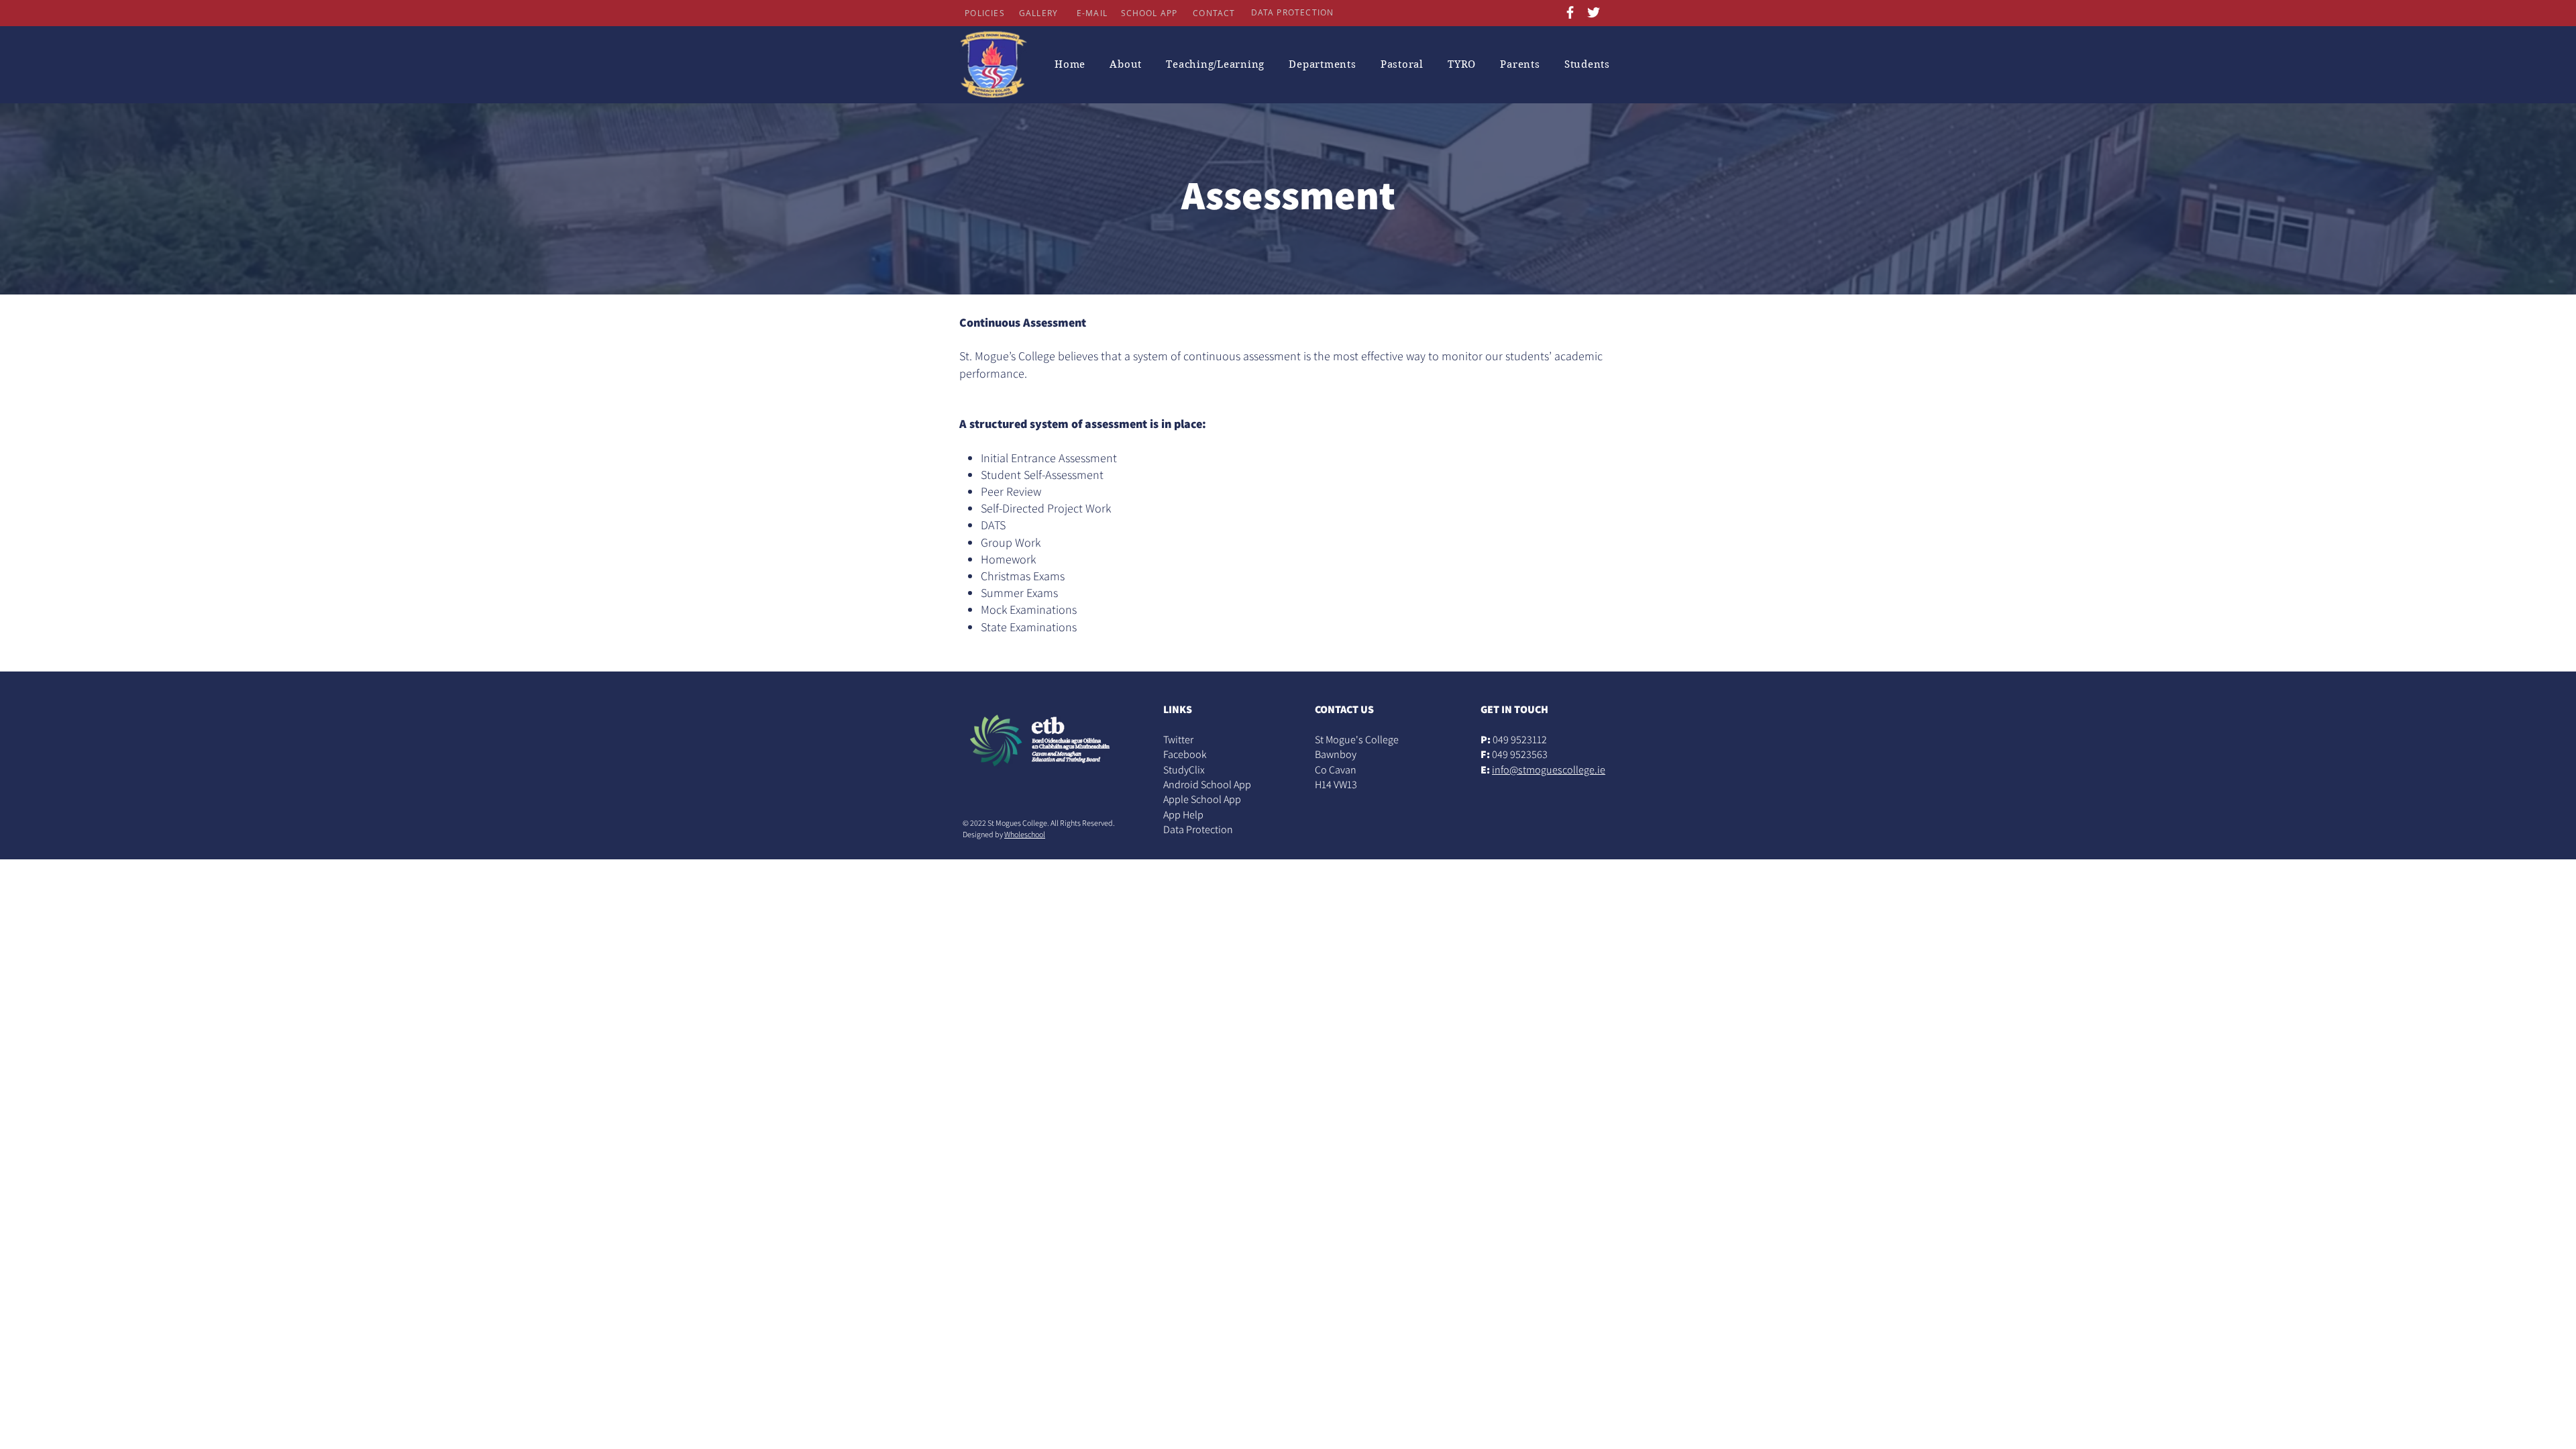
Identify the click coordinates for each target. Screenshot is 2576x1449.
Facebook (1185, 754)
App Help (1183, 815)
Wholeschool (1025, 834)
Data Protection (1198, 829)
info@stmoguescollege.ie (1549, 770)
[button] (1126, 64)
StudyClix (1184, 770)
